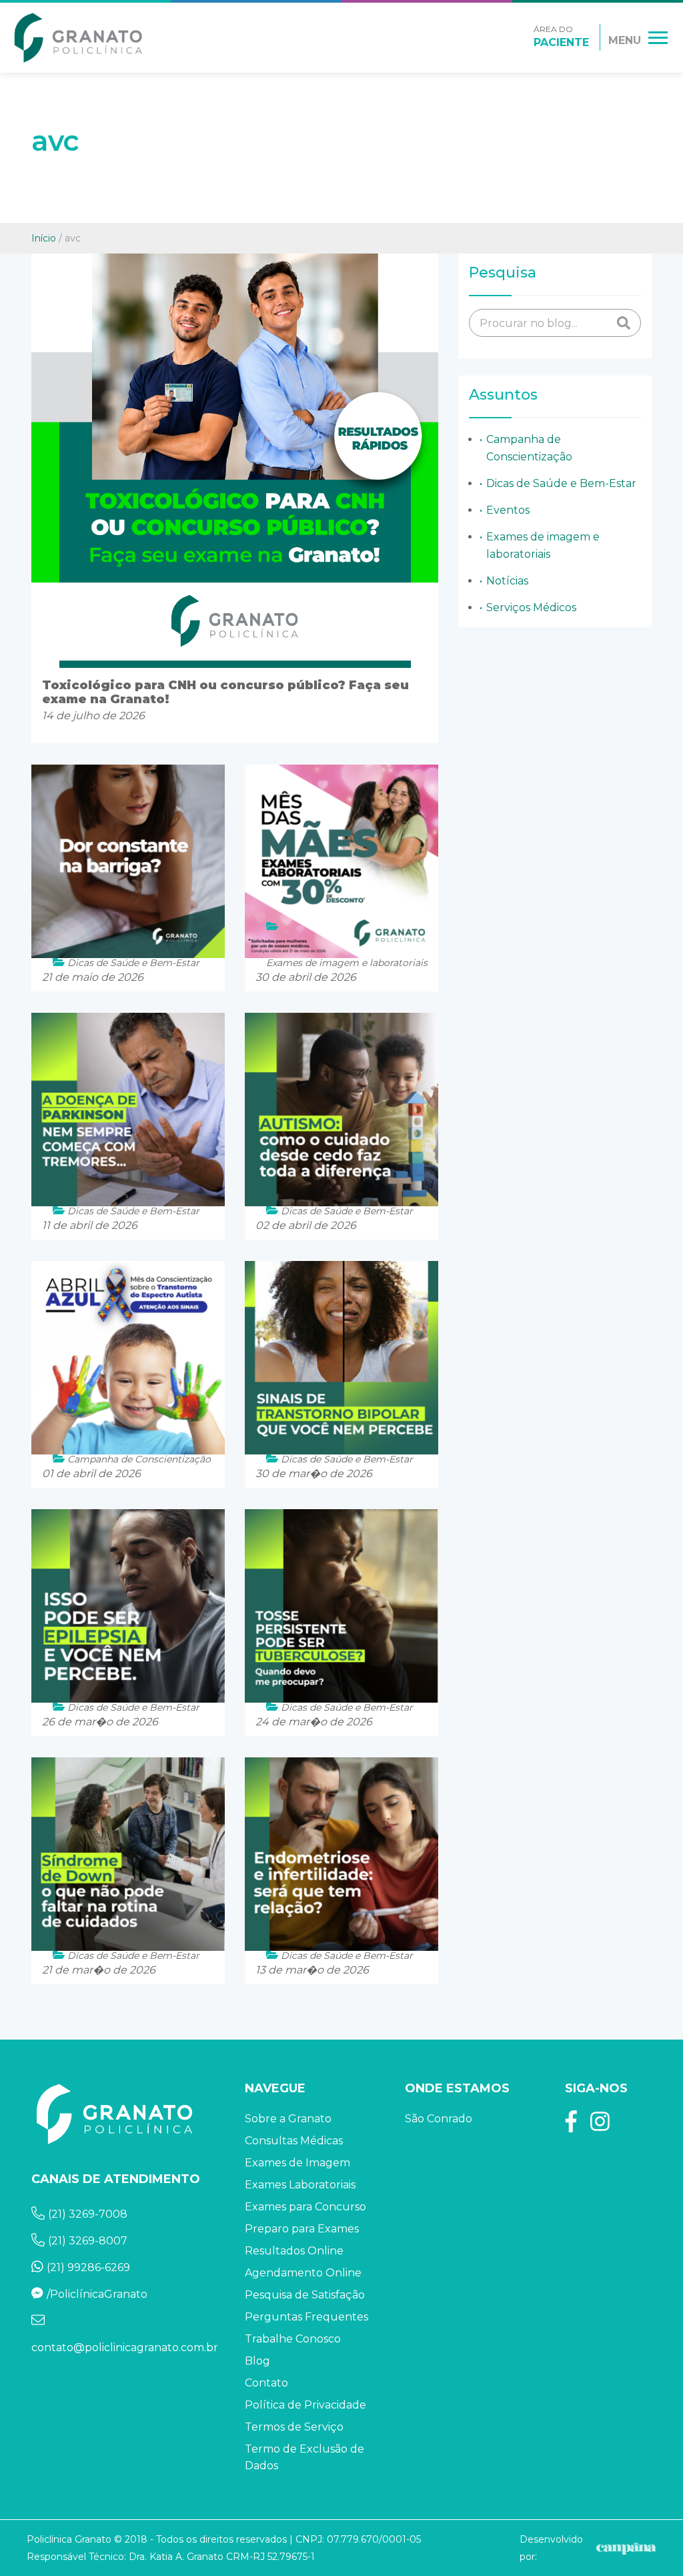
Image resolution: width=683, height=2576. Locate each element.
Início (44, 238)
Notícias (507, 581)
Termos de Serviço (294, 2427)
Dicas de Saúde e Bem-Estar (561, 483)
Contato (266, 2383)
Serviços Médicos (531, 607)
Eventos (508, 510)
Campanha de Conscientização (529, 448)
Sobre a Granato (288, 2119)
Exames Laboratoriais (300, 2185)
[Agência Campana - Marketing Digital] (625, 2548)
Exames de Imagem (297, 2163)
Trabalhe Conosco (293, 2339)
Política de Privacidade (305, 2405)
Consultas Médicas (294, 2141)
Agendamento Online (303, 2273)
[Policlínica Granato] (78, 38)
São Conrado (439, 2119)
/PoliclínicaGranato (97, 2294)
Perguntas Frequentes (306, 2317)
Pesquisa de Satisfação (305, 2295)
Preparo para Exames (302, 2229)
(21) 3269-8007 (88, 2241)
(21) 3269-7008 (88, 2214)
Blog (257, 2361)
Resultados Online (294, 2251)
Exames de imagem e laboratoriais (543, 545)
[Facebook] (571, 2126)
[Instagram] (600, 2126)
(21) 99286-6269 (88, 2267)
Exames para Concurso (305, 2207)
